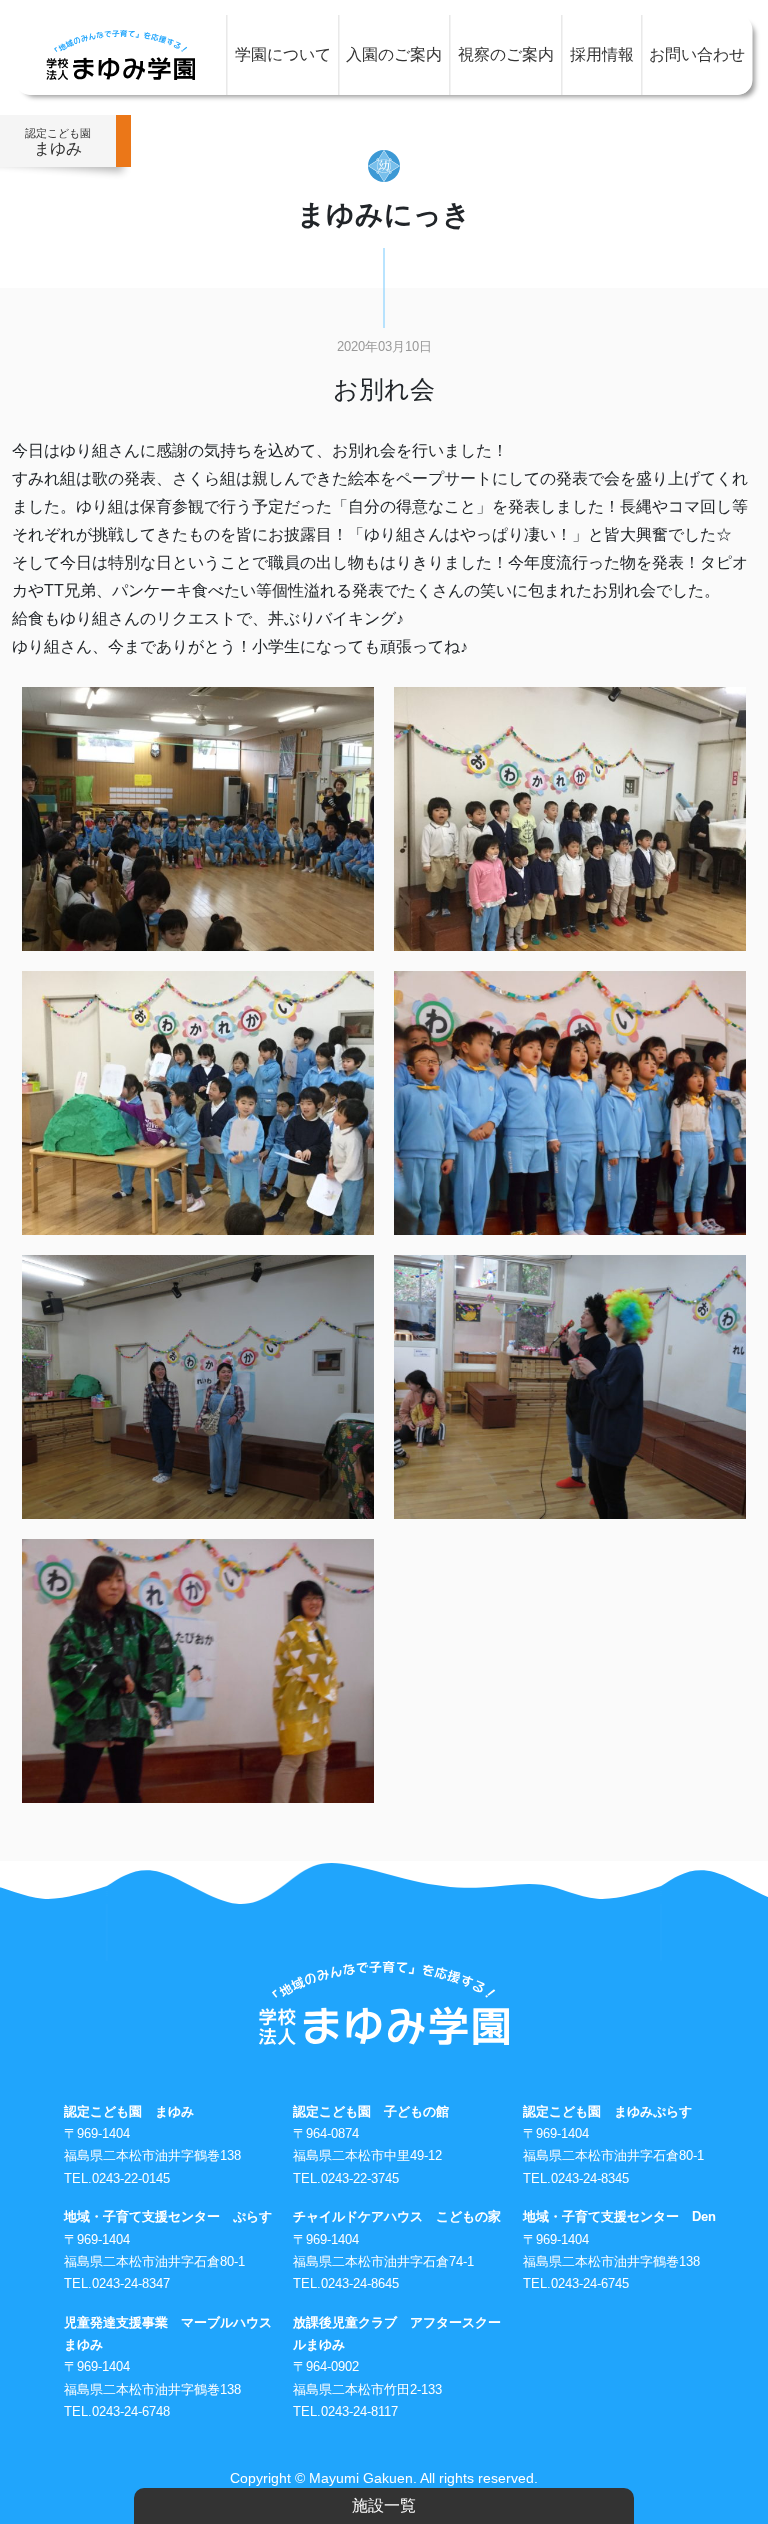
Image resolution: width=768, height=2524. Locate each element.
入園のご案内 (394, 54)
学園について (283, 54)
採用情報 (602, 54)
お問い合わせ (697, 54)
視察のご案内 (506, 54)
